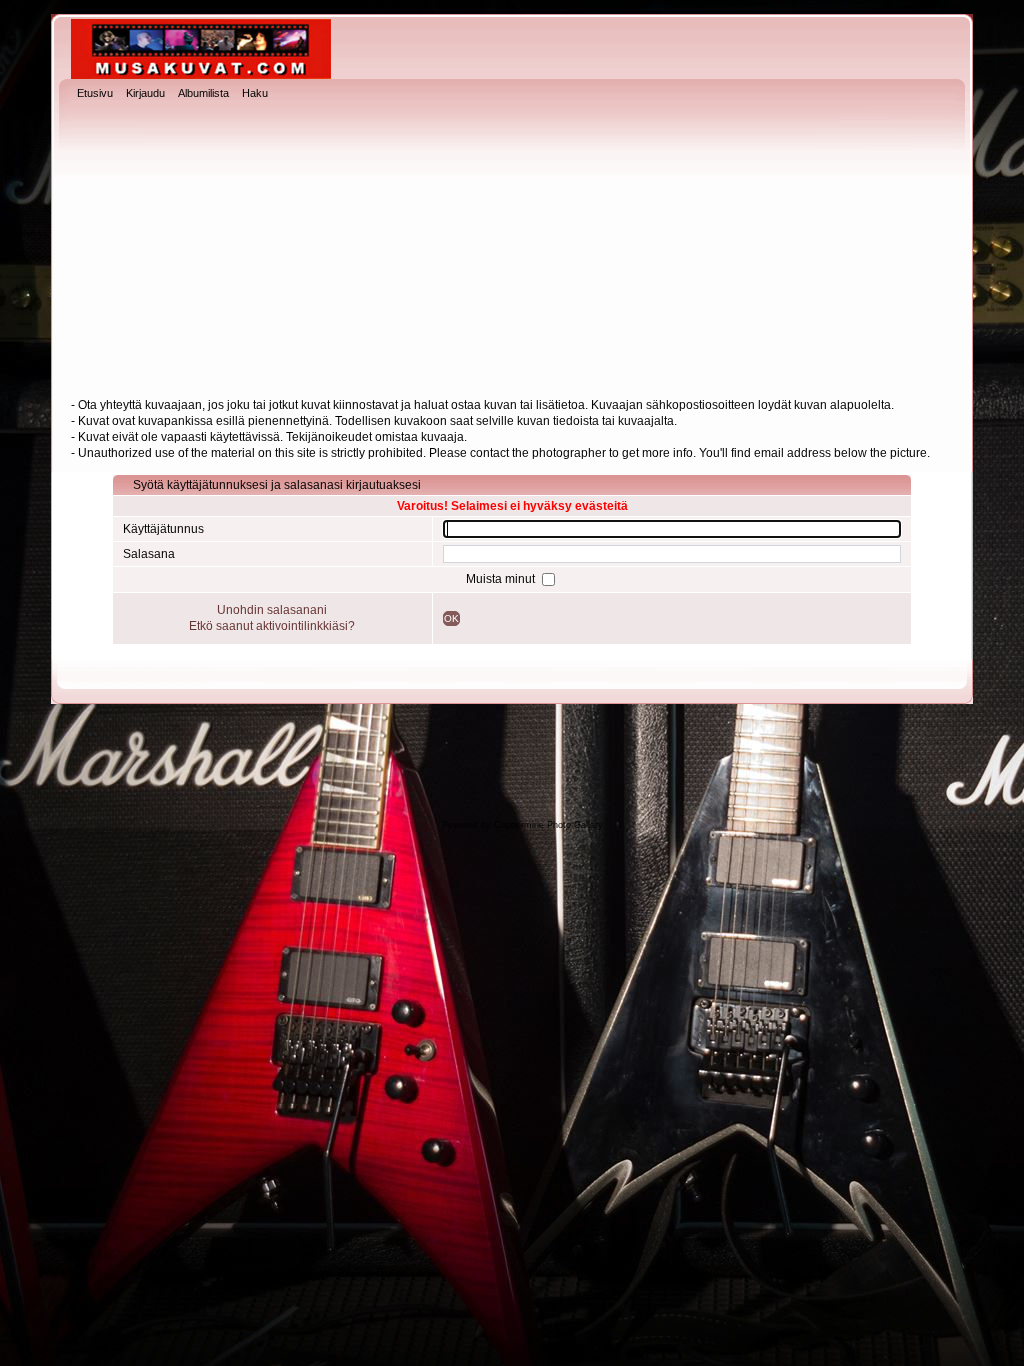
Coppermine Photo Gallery (548, 825)
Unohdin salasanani (272, 610)
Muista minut (502, 579)
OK (451, 618)
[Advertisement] (512, 251)
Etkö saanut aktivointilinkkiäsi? (272, 626)
